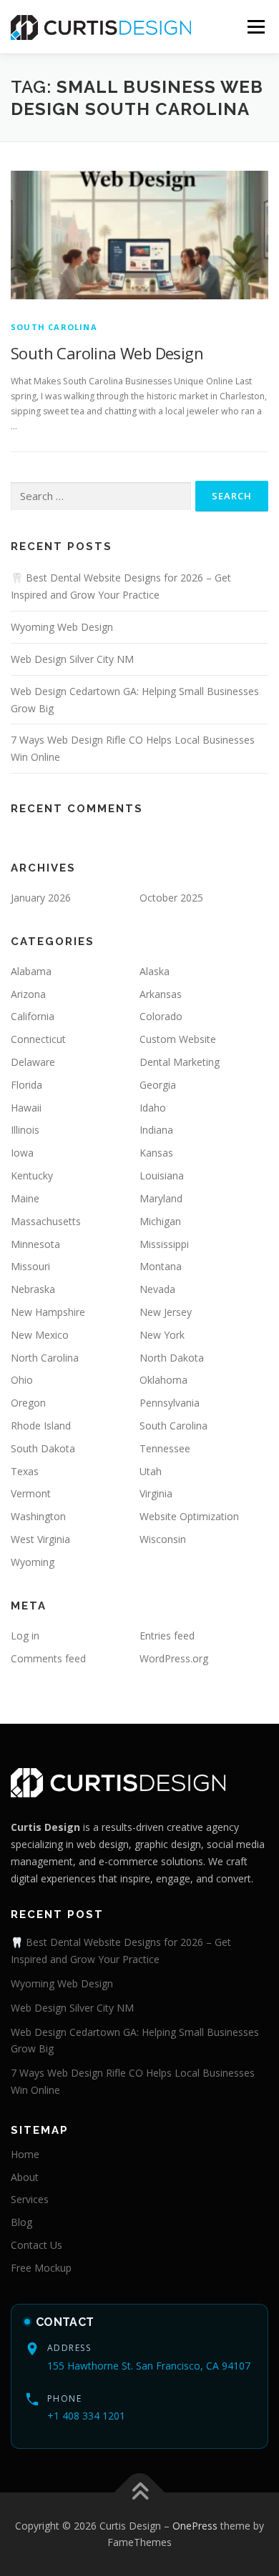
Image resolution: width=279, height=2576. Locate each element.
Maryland (161, 1198)
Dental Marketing (180, 1062)
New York (162, 1335)
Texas (25, 1471)
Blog (21, 2222)
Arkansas (161, 994)
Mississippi (164, 1244)
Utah (151, 1471)
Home (25, 2154)
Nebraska (33, 1289)
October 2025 (171, 898)
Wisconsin (163, 1539)
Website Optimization (189, 1516)
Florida (26, 1085)
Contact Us (36, 2245)
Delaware (33, 1062)
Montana (161, 1266)
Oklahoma (163, 1380)
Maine (25, 1198)
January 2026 (41, 898)
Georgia (158, 1085)
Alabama (31, 971)
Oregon (28, 1403)
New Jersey (166, 1312)
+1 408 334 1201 (86, 2416)
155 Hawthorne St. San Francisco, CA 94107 (149, 2366)
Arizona (28, 994)
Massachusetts (46, 1221)
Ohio (22, 1380)
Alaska (155, 971)
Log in (25, 1636)
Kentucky (32, 1175)
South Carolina (54, 327)
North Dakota (172, 1358)
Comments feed (48, 1658)
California (33, 1016)
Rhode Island (41, 1426)
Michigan (160, 1221)
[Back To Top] (140, 2492)
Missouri (30, 1266)
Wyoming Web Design (62, 627)
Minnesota (35, 1244)
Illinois (25, 1130)
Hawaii (26, 1108)
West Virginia (40, 1539)
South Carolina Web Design (107, 353)
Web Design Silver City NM (72, 659)
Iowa (22, 1153)
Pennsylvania (170, 1403)
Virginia (156, 1493)
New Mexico (40, 1335)
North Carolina (45, 1358)
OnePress (195, 2526)
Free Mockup (41, 2268)
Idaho (153, 1108)
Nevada (157, 1289)
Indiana (156, 1130)
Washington (38, 1516)
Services (30, 2199)
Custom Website (178, 1039)
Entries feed (167, 1636)
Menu (255, 27)
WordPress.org (174, 1658)
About (25, 2177)
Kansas (156, 1153)
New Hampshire (48, 1312)
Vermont (31, 1493)
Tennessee (165, 1448)
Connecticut (38, 1039)
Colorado (161, 1016)
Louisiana (162, 1175)
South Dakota (43, 1448)
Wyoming (33, 1562)
